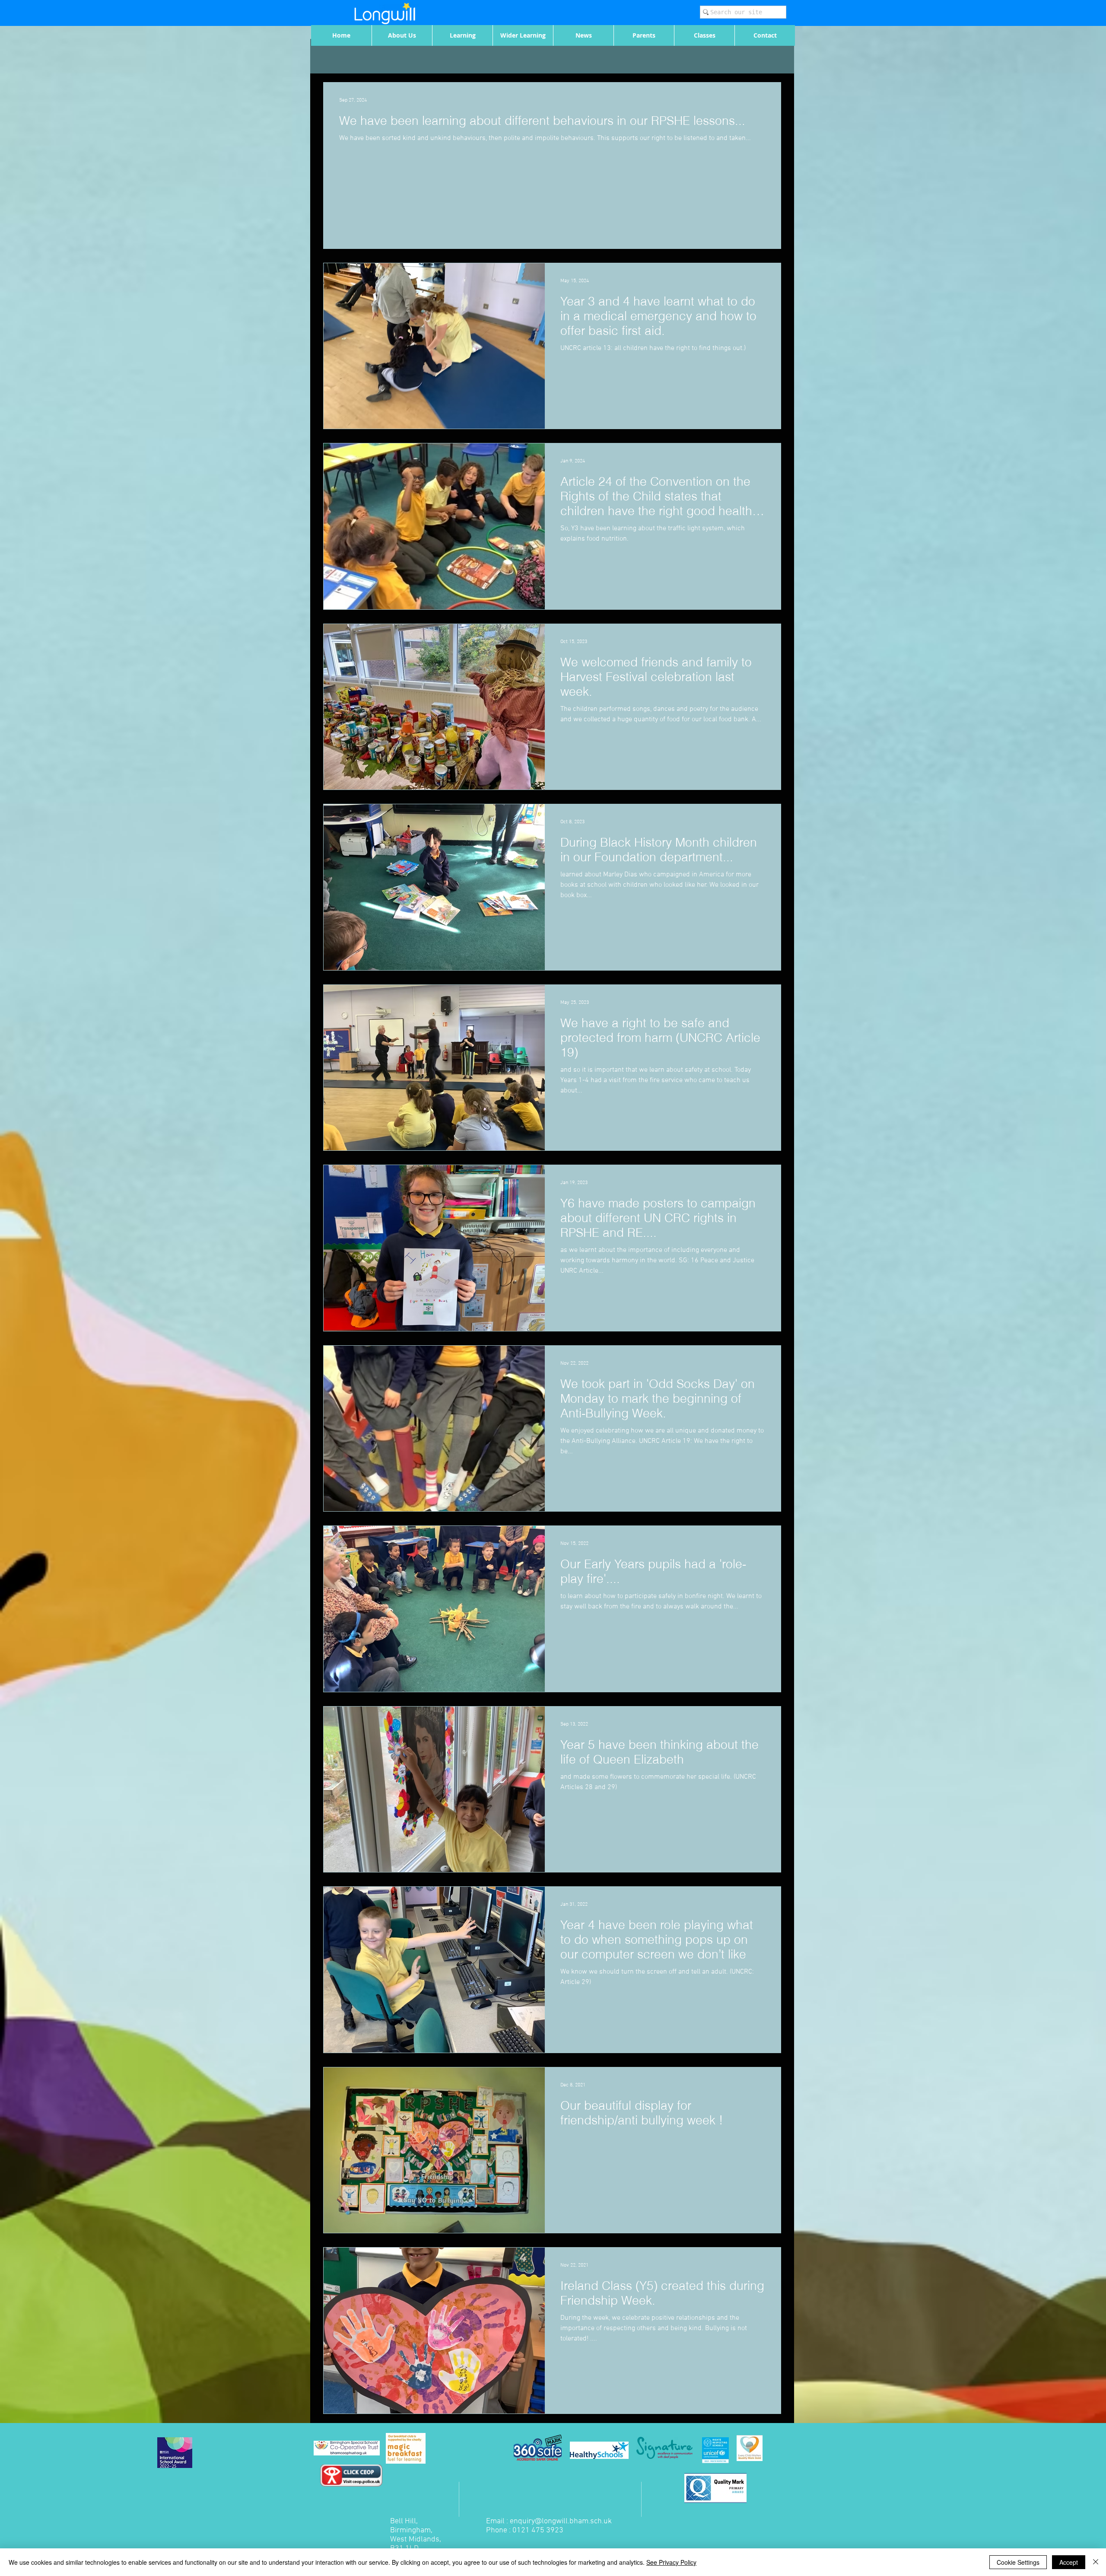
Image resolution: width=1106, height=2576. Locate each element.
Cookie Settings (1018, 2562)
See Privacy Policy (671, 2562)
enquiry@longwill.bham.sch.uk (561, 2521)
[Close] (1096, 2562)
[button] (402, 35)
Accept (1069, 2562)
